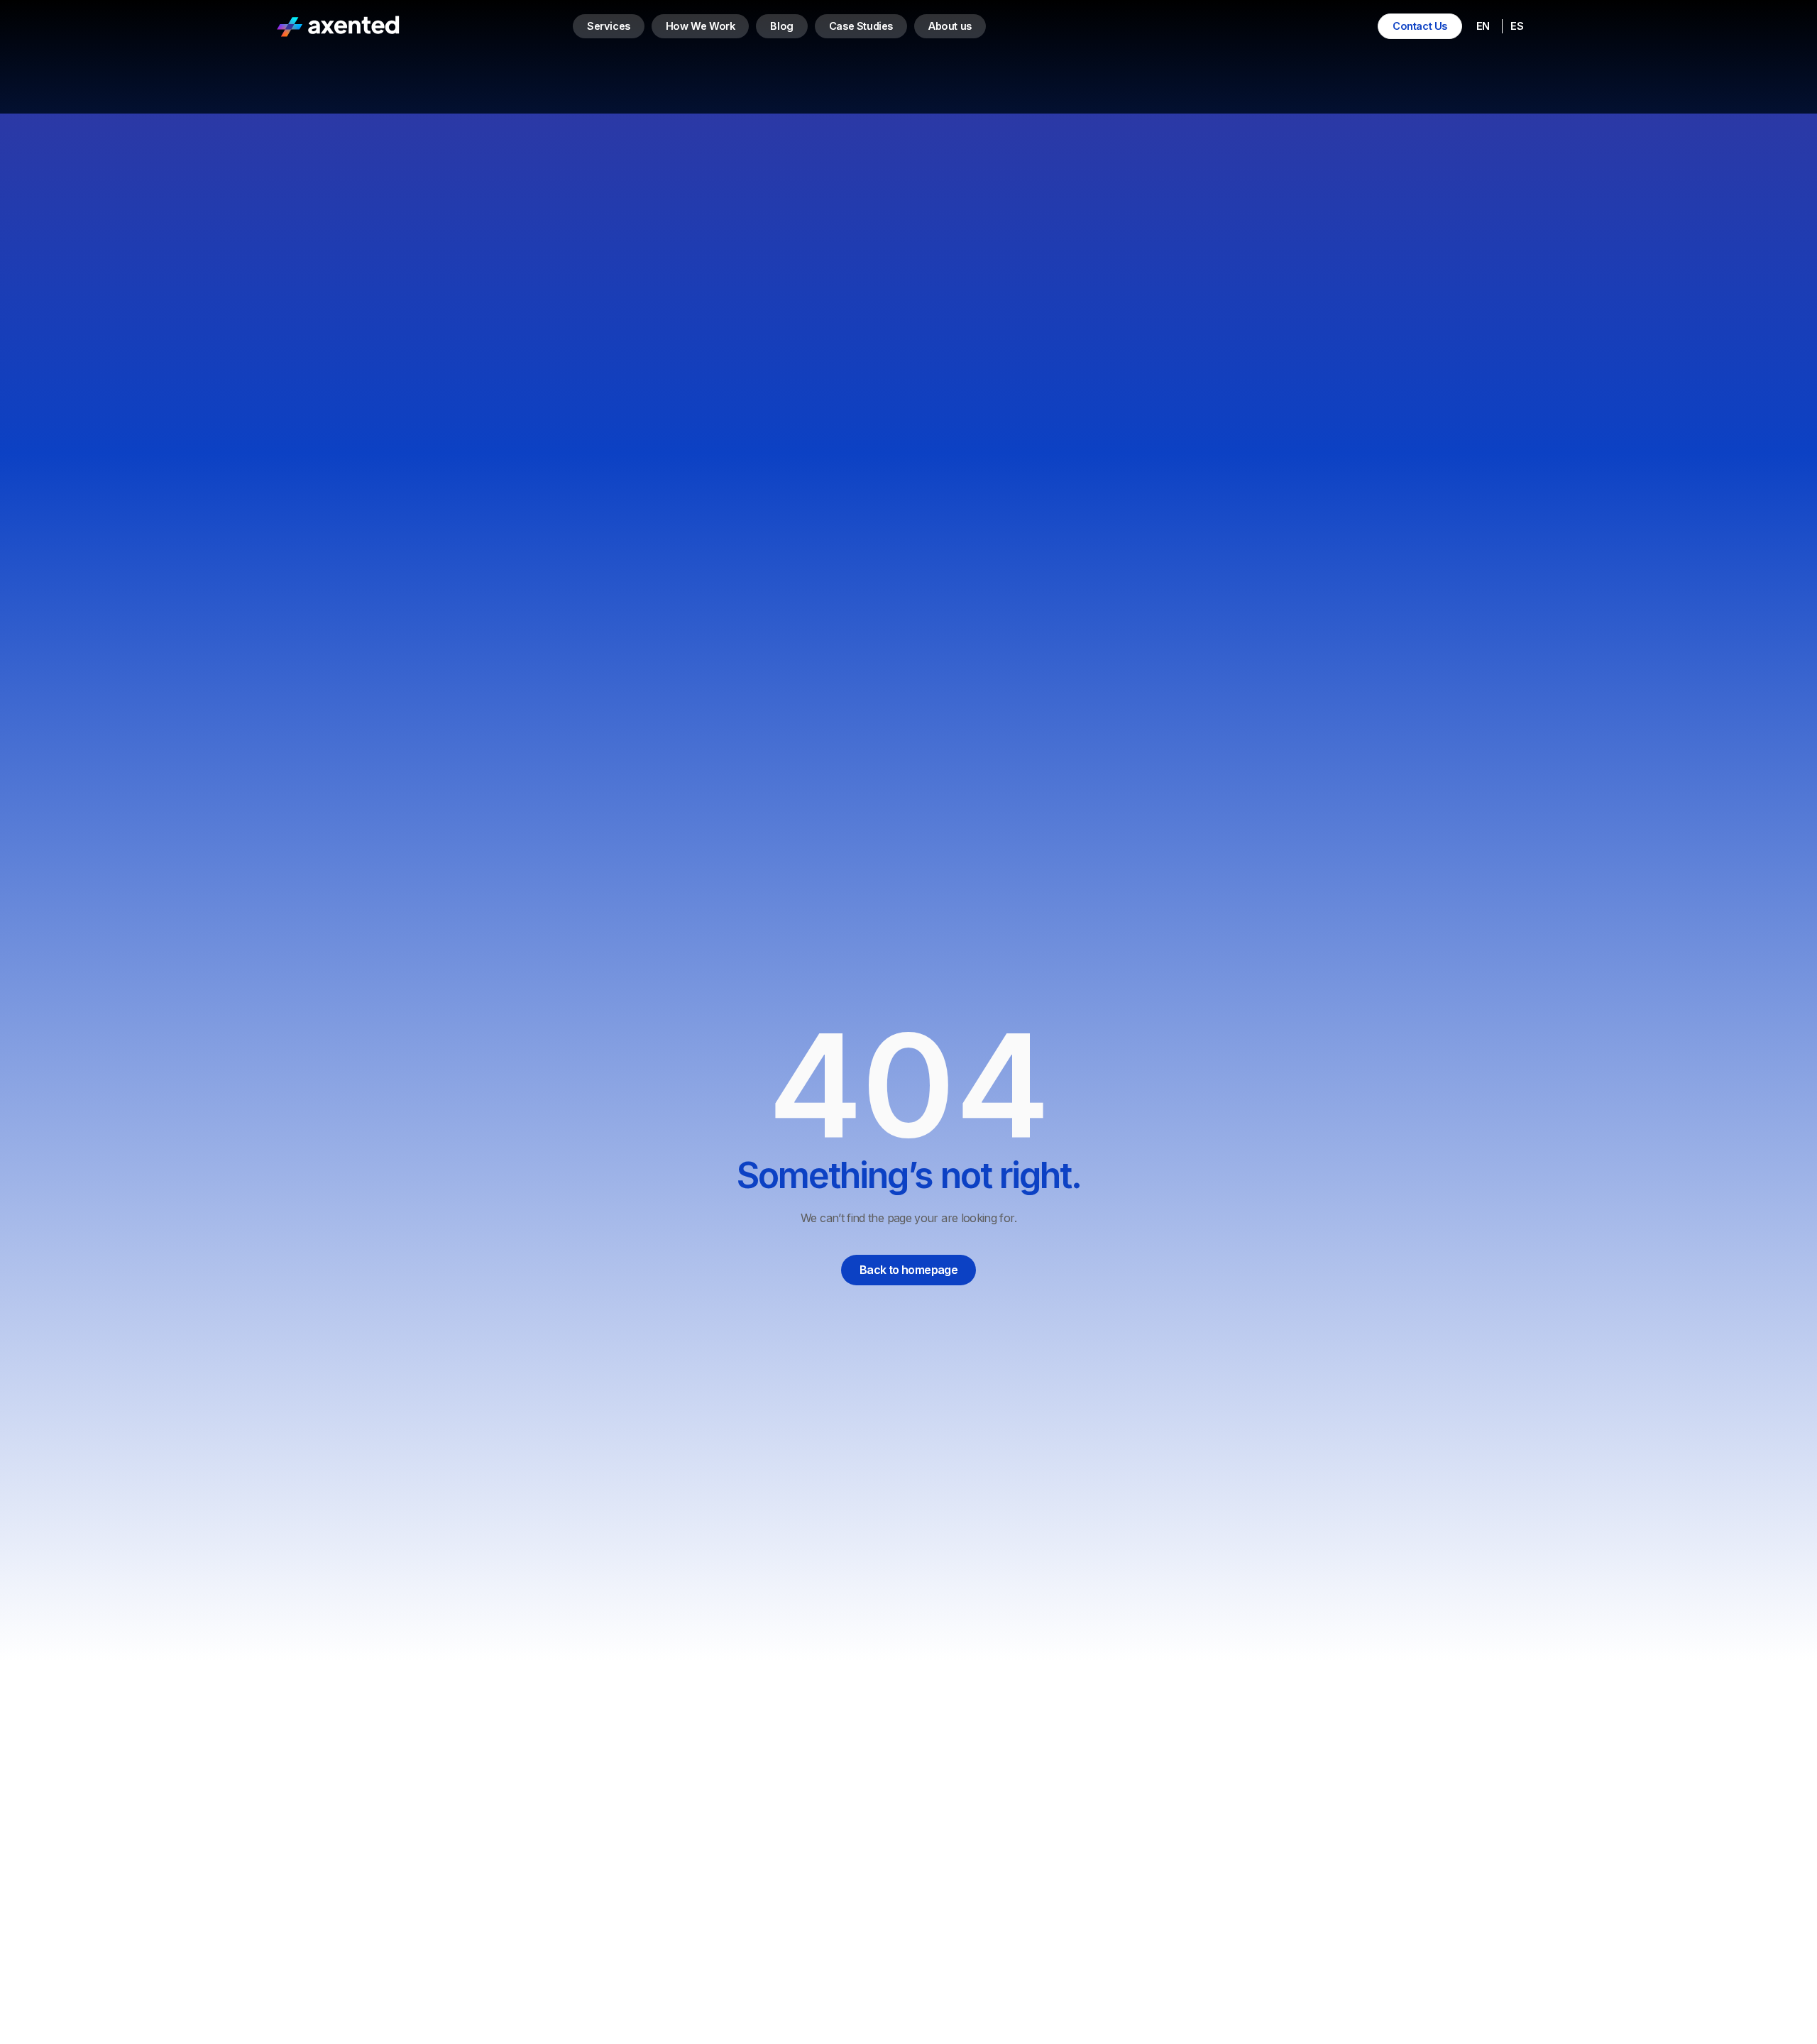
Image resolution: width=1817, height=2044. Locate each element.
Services (609, 26)
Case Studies (861, 26)
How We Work (701, 26)
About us (950, 26)
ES (1516, 26)
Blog (781, 26)
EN (1483, 26)
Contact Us (1420, 26)
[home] (338, 26)
